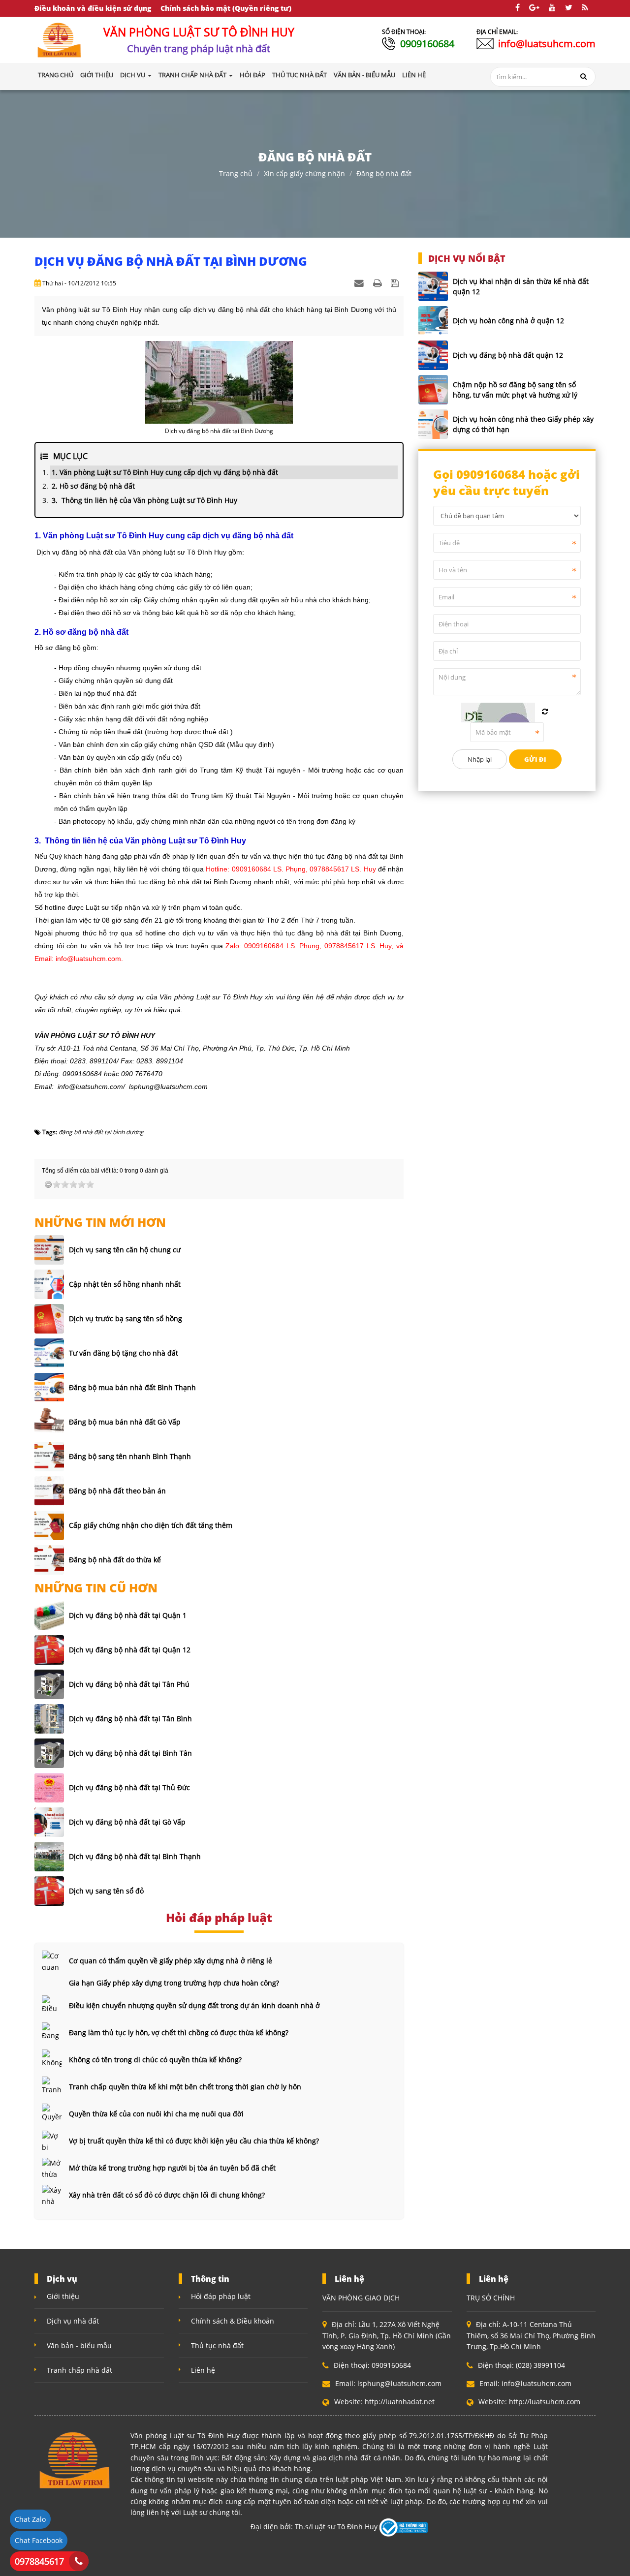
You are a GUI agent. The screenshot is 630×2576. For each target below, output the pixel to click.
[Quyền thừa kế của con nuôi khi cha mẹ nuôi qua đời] (52, 2113)
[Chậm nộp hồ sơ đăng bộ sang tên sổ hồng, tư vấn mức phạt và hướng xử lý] (433, 390)
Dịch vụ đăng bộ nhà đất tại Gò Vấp (127, 1822)
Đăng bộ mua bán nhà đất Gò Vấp (125, 1422)
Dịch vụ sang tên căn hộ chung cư (125, 1250)
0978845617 (39, 2561)
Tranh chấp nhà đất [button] (193, 75)
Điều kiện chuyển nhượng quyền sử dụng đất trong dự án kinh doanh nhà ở (194, 2005)
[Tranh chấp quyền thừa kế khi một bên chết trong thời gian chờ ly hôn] (52, 2086)
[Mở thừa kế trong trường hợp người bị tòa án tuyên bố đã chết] (52, 2168)
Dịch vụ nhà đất (73, 2321)
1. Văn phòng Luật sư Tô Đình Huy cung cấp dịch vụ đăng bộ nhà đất (165, 472)
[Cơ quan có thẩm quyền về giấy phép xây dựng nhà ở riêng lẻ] (52, 1960)
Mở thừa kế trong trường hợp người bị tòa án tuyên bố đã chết (172, 2168)
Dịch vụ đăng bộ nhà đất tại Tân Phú (129, 1684)
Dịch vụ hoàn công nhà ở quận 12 (508, 321)
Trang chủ (56, 75)
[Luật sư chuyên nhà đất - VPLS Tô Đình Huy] (60, 39)
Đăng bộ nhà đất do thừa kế (115, 1560)
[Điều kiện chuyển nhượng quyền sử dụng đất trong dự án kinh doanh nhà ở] (52, 2005)
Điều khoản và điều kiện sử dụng (93, 8)
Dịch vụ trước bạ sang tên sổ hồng (126, 1319)
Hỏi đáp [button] (252, 75)
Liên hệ (203, 2370)
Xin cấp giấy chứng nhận (304, 173)
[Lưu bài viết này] (396, 283)
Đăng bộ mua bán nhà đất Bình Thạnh (132, 1387)
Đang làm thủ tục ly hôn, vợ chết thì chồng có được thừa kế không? (179, 2033)
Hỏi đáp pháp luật (221, 2296)
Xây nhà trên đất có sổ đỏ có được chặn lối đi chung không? (167, 2195)
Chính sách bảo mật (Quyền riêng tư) (226, 8)
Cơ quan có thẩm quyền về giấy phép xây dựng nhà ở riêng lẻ (171, 1961)
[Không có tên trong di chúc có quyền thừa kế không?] (52, 2059)
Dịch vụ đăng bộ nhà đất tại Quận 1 (128, 1615)
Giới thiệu (63, 2296)
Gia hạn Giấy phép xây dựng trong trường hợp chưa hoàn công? (174, 1983)
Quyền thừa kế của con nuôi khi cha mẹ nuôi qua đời (156, 2114)
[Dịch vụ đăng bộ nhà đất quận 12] (433, 355)
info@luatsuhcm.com (547, 44)
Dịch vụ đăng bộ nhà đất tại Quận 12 (130, 1650)
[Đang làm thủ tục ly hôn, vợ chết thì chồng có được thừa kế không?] (52, 2032)
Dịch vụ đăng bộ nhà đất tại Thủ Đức (129, 1787)
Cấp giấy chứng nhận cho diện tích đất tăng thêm (151, 1525)
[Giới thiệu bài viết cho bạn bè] (360, 283)
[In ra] (378, 283)
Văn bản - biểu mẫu (79, 2345)
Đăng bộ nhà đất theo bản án (117, 1491)
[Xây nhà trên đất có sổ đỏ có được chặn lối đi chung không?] (52, 2195)
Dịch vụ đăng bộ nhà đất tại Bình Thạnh (135, 1856)
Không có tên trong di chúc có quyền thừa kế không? (155, 2060)
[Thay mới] (545, 712)
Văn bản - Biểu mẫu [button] (364, 75)
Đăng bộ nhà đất (384, 173)
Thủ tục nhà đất (217, 2345)
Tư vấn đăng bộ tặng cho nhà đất (124, 1353)
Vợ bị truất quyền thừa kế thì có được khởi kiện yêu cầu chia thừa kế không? (194, 2141)
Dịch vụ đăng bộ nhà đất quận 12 (508, 355)
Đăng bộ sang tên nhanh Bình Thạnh (130, 1456)
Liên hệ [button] (414, 75)
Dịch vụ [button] (133, 75)
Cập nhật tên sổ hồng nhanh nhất (125, 1284)
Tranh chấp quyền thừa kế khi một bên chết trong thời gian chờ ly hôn (185, 2087)
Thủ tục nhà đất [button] (299, 75)
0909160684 (427, 44)
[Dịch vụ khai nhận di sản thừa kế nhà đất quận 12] (433, 286)
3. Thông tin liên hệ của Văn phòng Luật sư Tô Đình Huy (144, 500)
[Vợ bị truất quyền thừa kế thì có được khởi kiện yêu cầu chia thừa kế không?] (52, 2141)
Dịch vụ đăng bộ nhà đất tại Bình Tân (130, 1753)
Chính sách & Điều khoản (233, 2321)
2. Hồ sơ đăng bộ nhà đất (93, 486)
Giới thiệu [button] (97, 75)
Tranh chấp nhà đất (79, 2370)
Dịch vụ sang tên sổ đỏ (106, 1891)
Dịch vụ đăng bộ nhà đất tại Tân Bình (130, 1719)
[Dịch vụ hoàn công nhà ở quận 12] (433, 321)
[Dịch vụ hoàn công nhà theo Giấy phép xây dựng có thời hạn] (433, 424)
